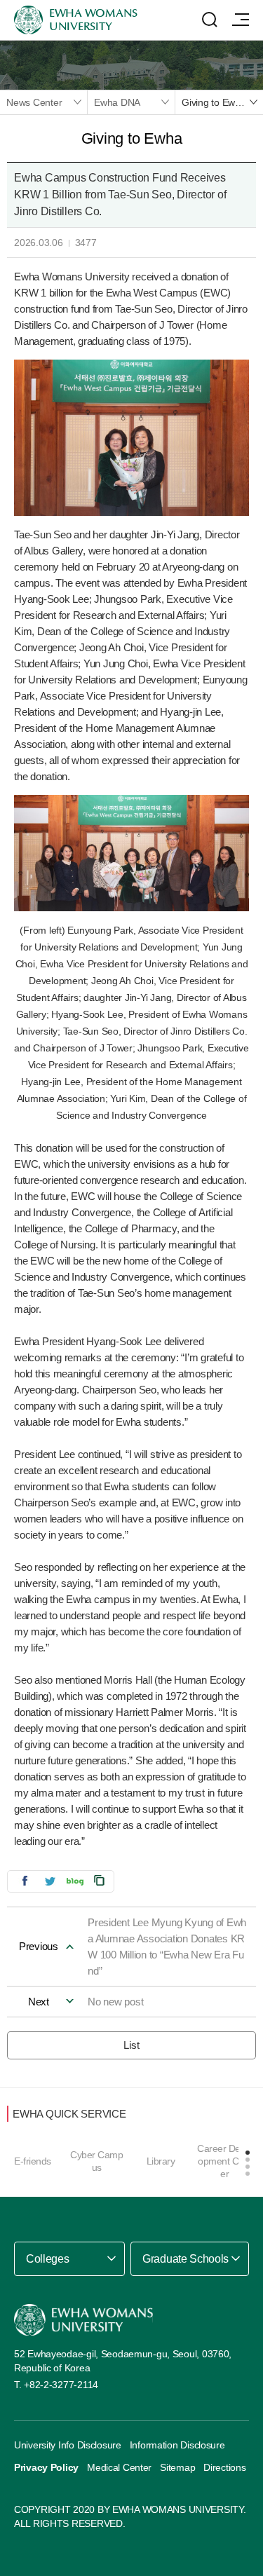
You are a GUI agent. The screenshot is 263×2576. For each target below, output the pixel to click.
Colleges (47, 2259)
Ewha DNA (117, 102)
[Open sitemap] (241, 20)
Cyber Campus (96, 2161)
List (131, 2045)
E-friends (33, 2161)
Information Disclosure (177, 2445)
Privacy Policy (46, 2467)
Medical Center (119, 2467)
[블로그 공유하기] (75, 1880)
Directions (224, 2467)
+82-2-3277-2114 (61, 2385)
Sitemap (177, 2467)
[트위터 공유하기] (50, 1880)
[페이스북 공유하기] (25, 1880)
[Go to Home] (83, 2320)
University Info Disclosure (68, 2445)
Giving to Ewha (214, 102)
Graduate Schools (186, 2259)
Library (161, 2161)
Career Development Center (224, 2161)
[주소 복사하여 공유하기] (100, 1880)
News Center (34, 102)
